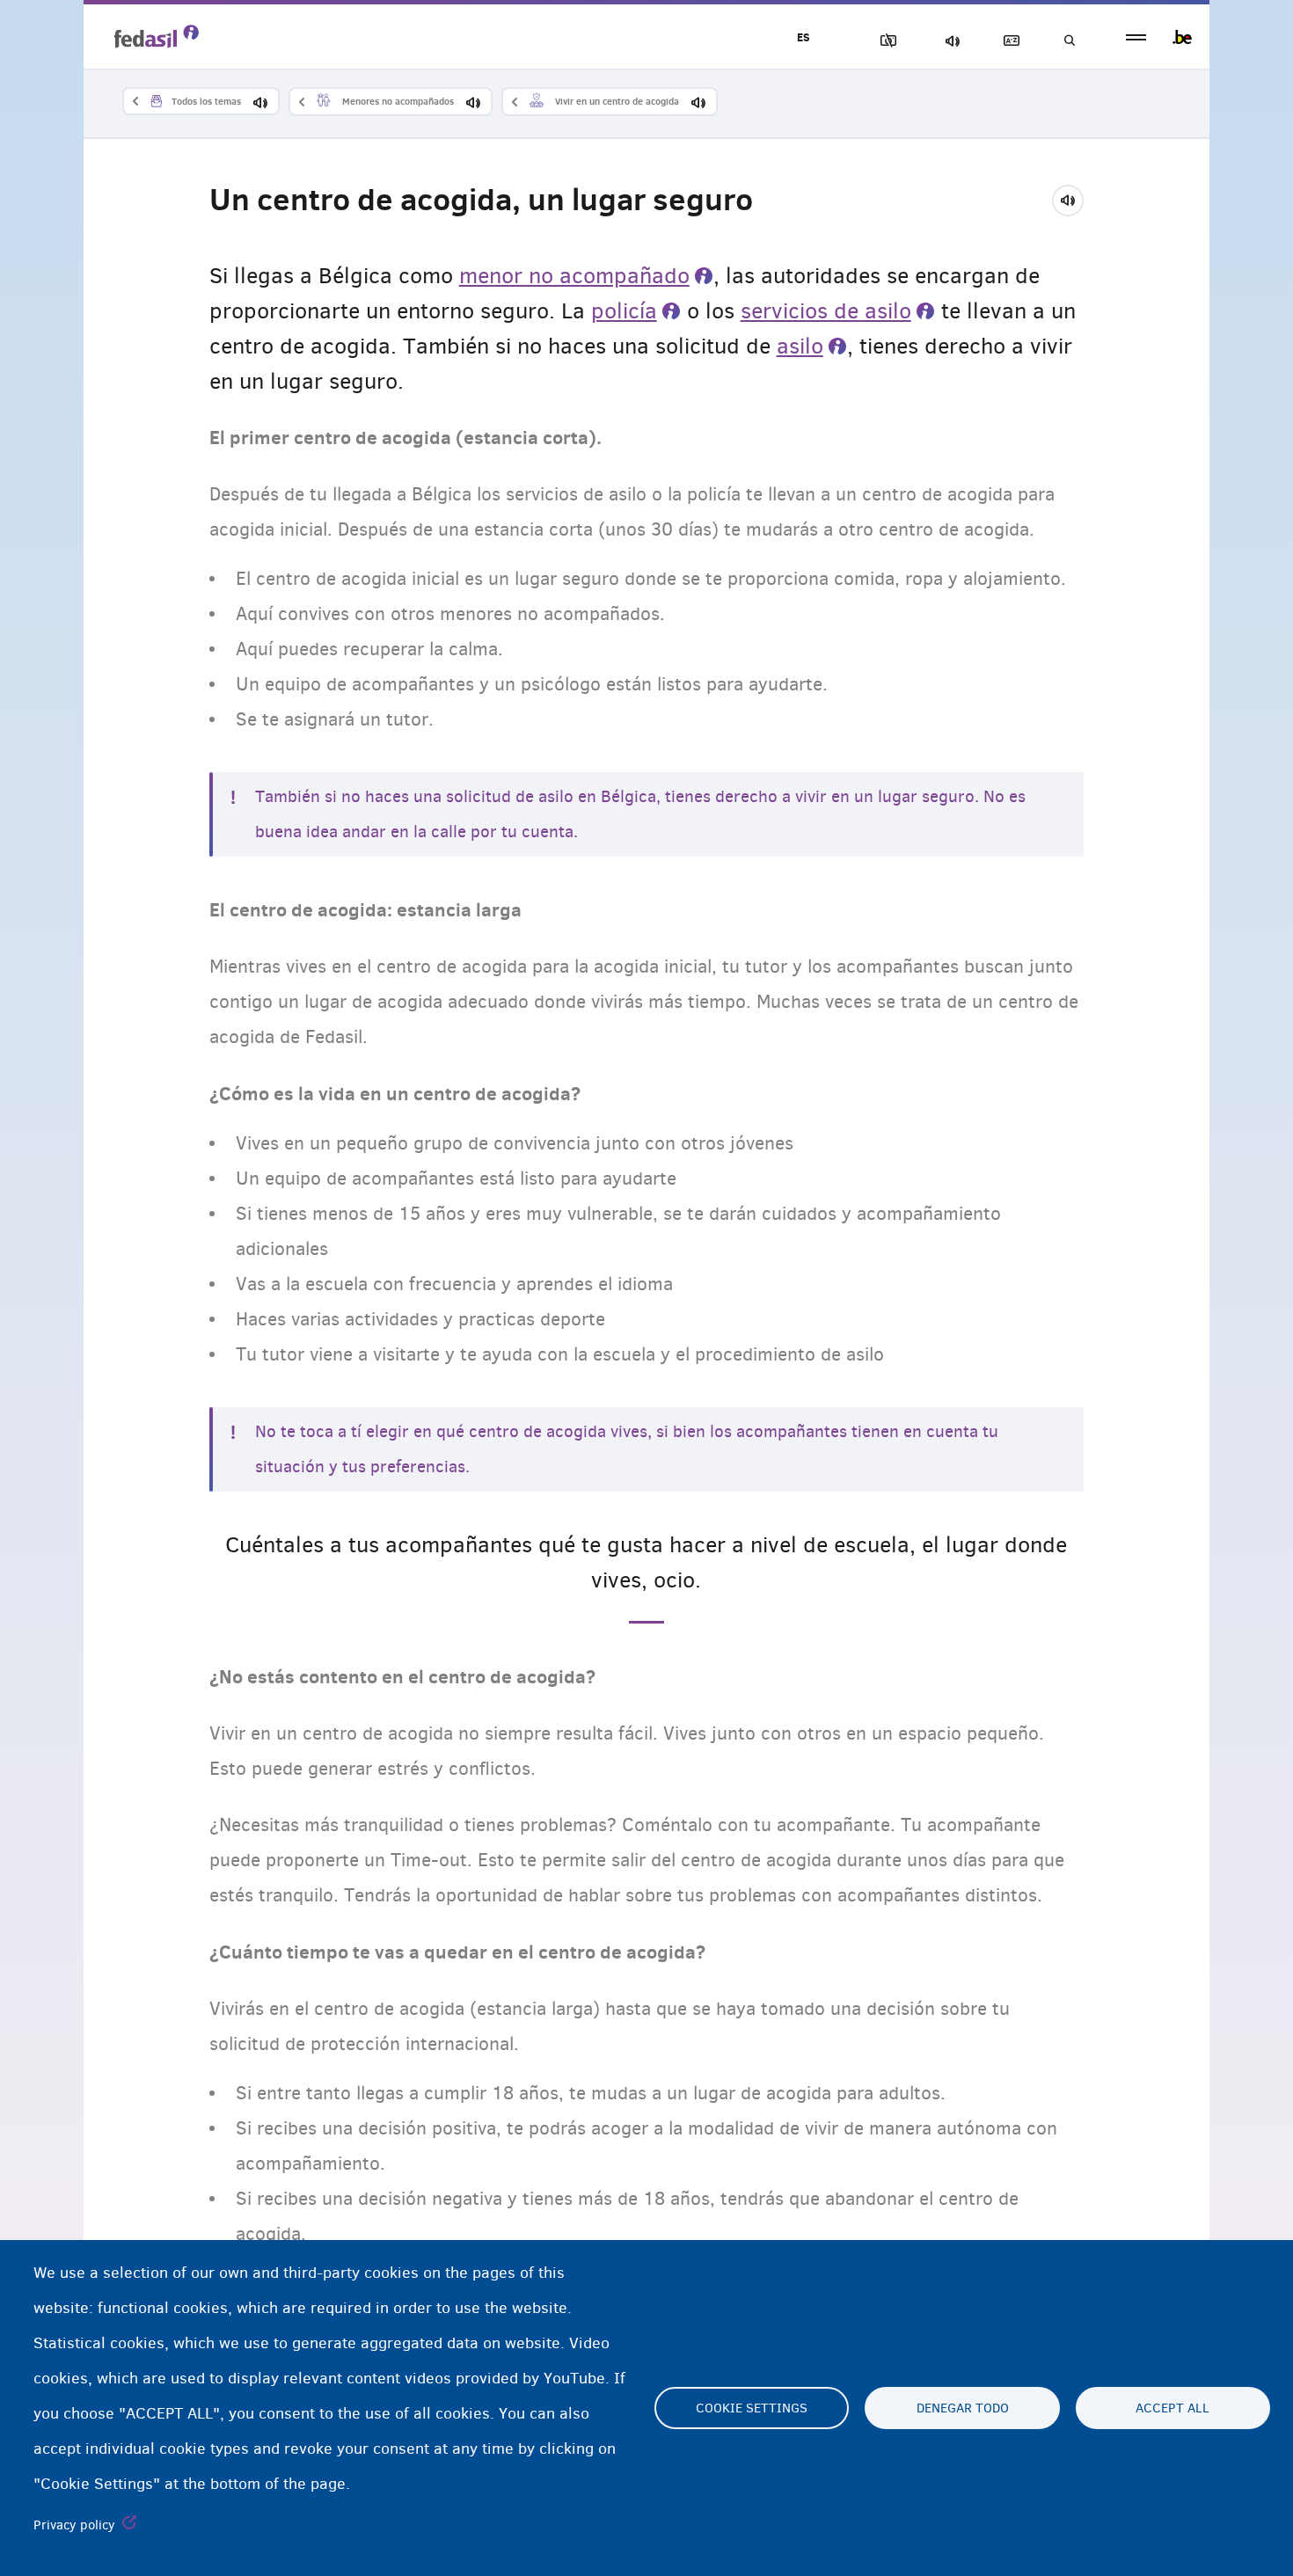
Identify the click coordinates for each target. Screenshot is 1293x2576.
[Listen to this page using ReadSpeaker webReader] (1074, 198)
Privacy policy (74, 2525)
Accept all (1172, 2408)
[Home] (157, 36)
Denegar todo (963, 2408)
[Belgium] (1182, 37)
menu (1136, 37)
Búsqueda (1069, 41)
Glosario (1008, 41)
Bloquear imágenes (885, 41)
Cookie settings (752, 2408)
